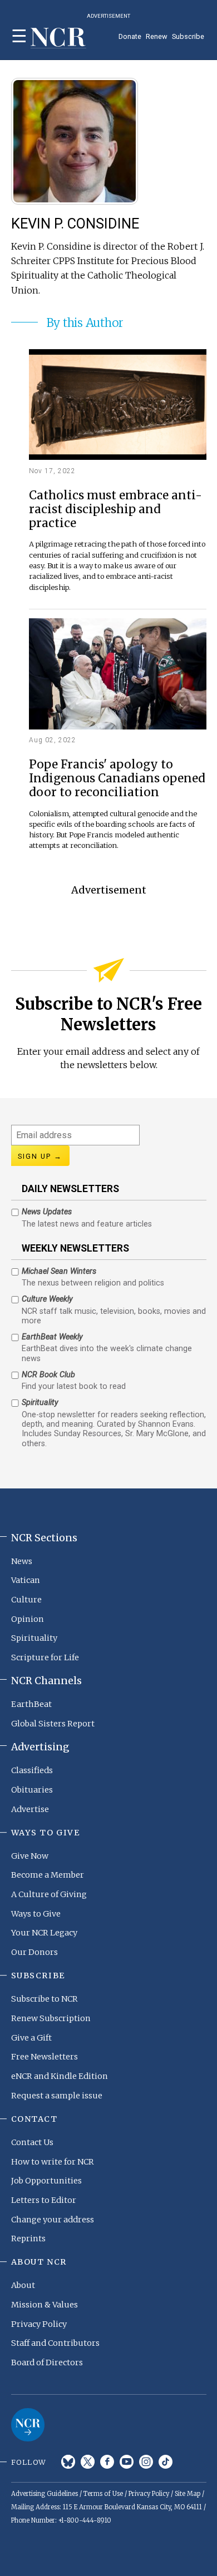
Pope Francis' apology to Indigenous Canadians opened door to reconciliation (117, 779)
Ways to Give (36, 1914)
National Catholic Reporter (28, 2425)
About (23, 2285)
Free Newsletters (45, 2057)
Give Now (30, 1856)
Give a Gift (31, 2038)
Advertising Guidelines (45, 2494)
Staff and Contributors (55, 2343)
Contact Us (32, 2142)
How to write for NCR (53, 2162)
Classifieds (32, 1770)
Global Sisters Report (53, 1724)
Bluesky (68, 2462)
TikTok (166, 2462)
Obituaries (32, 1790)
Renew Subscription (51, 2018)
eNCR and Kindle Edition (60, 2076)
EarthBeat (31, 1704)
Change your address (53, 2220)
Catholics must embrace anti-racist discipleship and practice (115, 510)
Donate (130, 36)
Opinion (28, 1619)
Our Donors (34, 1952)
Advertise (30, 1809)
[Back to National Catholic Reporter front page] (58, 38)
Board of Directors (47, 2362)
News (22, 1561)
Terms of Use (103, 2494)
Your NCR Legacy (44, 1933)
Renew (157, 36)
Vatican (26, 1580)
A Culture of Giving (49, 1894)
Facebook (107, 2462)
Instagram (146, 2462)
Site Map (188, 2494)
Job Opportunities (46, 2181)
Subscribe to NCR (45, 1999)
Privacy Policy (39, 2324)
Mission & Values (45, 2305)
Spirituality (34, 1638)
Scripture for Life (45, 1657)
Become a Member (48, 1875)
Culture (26, 1600)
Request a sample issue (57, 2096)
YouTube (127, 2462)
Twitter (88, 2462)
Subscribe (188, 36)
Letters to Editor (44, 2200)
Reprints (28, 2239)
